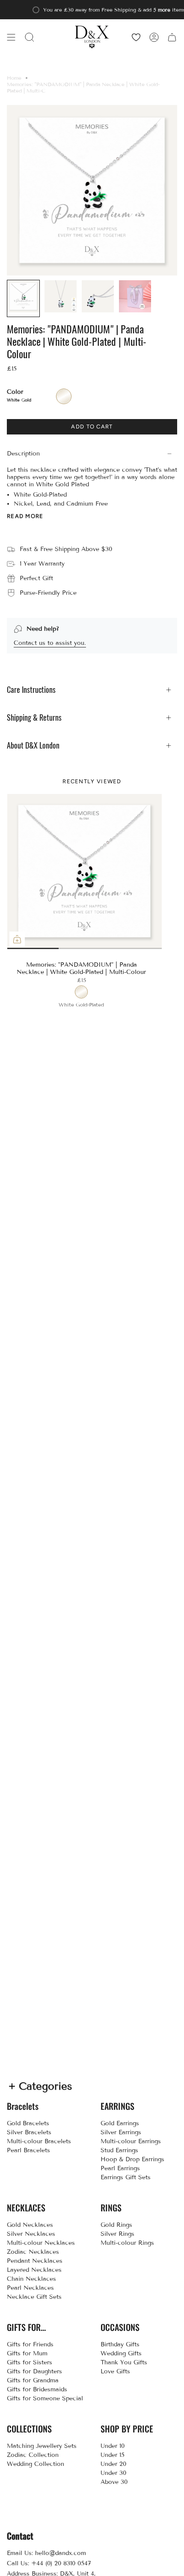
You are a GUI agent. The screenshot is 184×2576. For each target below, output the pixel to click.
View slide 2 (46, 948)
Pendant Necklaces (35, 2261)
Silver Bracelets (29, 2132)
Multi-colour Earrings (131, 2141)
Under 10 (113, 2446)
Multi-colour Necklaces (41, 2243)
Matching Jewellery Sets (42, 2446)
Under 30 (113, 2473)
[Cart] (172, 37)
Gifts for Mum (27, 2353)
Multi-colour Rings (127, 2243)
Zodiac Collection (33, 2455)
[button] (30, 37)
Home (14, 78)
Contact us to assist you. (50, 643)
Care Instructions (31, 690)
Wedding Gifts (121, 2353)
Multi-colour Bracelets (39, 2141)
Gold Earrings (120, 2123)
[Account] (154, 37)
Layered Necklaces (34, 2270)
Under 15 (113, 2455)
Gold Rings (116, 2225)
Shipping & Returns (34, 717)
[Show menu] (11, 37)
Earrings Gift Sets (126, 2177)
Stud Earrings (119, 2150)
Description (23, 454)
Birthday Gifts (120, 2344)
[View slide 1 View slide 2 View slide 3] (84, 871)
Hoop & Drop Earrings (132, 2159)
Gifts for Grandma (33, 2380)
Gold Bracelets (28, 2123)
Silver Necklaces (31, 2234)
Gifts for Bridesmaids (37, 2389)
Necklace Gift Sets (34, 2297)
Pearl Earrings (120, 2168)
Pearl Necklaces (30, 2288)
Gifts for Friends (30, 2344)
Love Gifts (115, 2371)
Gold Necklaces (30, 2225)
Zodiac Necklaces (33, 2252)
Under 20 (113, 2464)
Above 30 (114, 2482)
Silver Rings (117, 2234)
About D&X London (33, 745)
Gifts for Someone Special (45, 2398)
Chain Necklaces (31, 2279)
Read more (25, 516)
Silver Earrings (121, 2132)
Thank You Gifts (124, 2362)
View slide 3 (123, 948)
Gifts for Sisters (30, 2362)
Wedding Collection (36, 2464)
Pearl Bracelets (28, 2150)
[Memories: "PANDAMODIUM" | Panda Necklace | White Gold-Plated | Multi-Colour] (85, 872)
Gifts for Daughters (34, 2371)
